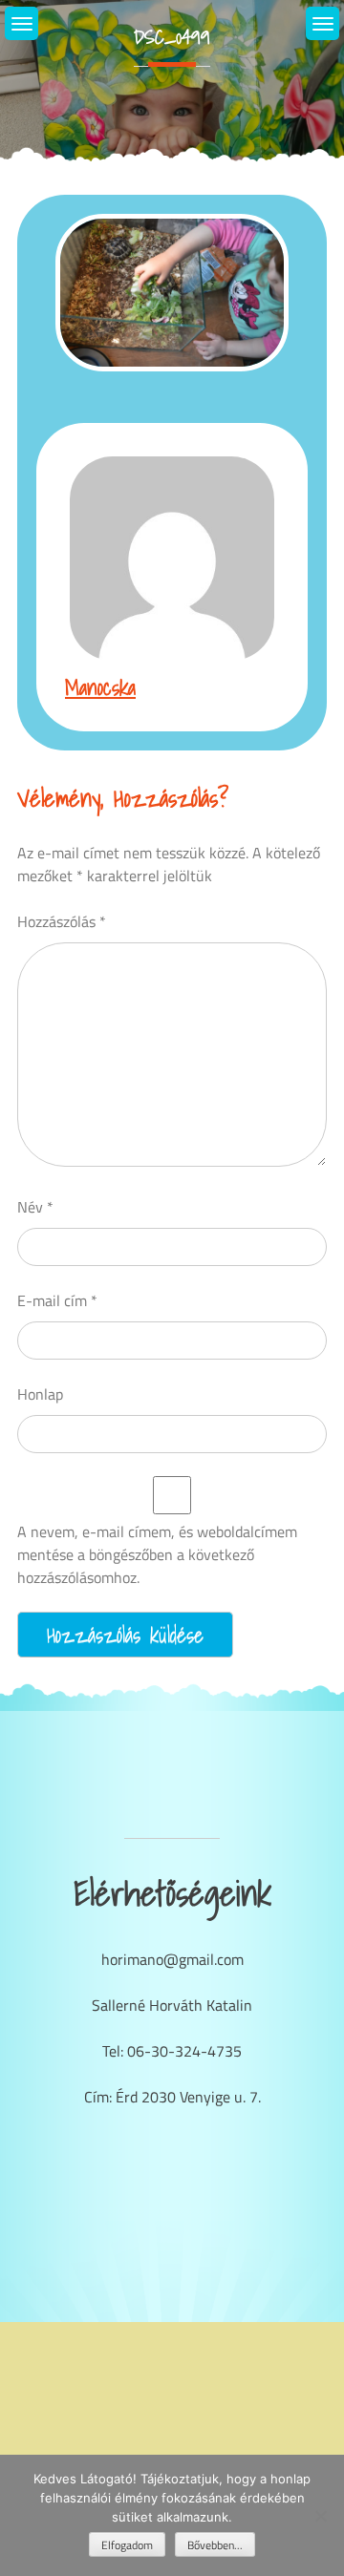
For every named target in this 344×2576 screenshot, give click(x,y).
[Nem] (320, 2516)
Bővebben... (215, 2545)
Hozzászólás (62, 921)
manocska (100, 687)
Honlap (40, 1394)
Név (35, 1207)
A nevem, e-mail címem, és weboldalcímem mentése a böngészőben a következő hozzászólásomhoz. (157, 1554)
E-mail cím (57, 1300)
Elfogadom (127, 2545)
